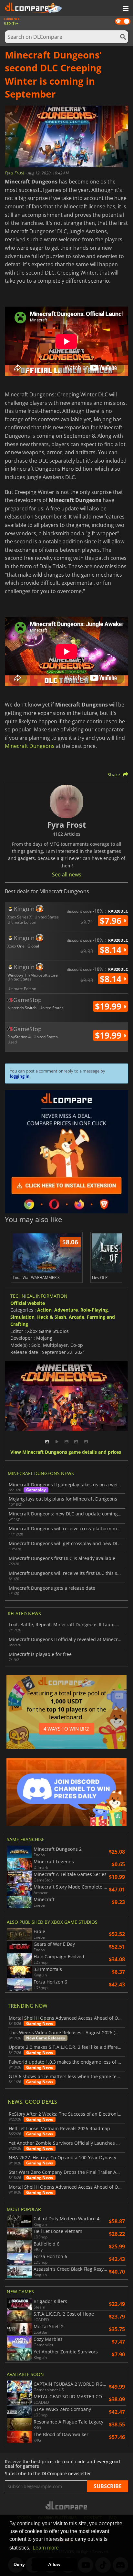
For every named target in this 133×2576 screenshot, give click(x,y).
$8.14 (112, 950)
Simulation (22, 1317)
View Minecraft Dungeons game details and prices (66, 1452)
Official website (28, 1303)
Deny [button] (19, 2564)
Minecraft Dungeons (30, 746)
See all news (67, 874)
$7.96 (112, 921)
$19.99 (109, 1006)
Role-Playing (94, 1310)
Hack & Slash (52, 1317)
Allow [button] (54, 2564)
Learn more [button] (46, 2548)
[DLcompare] (67, 2505)
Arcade (77, 1317)
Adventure (66, 1310)
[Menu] (125, 9)
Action (44, 1310)
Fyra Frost (15, 173)
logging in (20, 1076)
